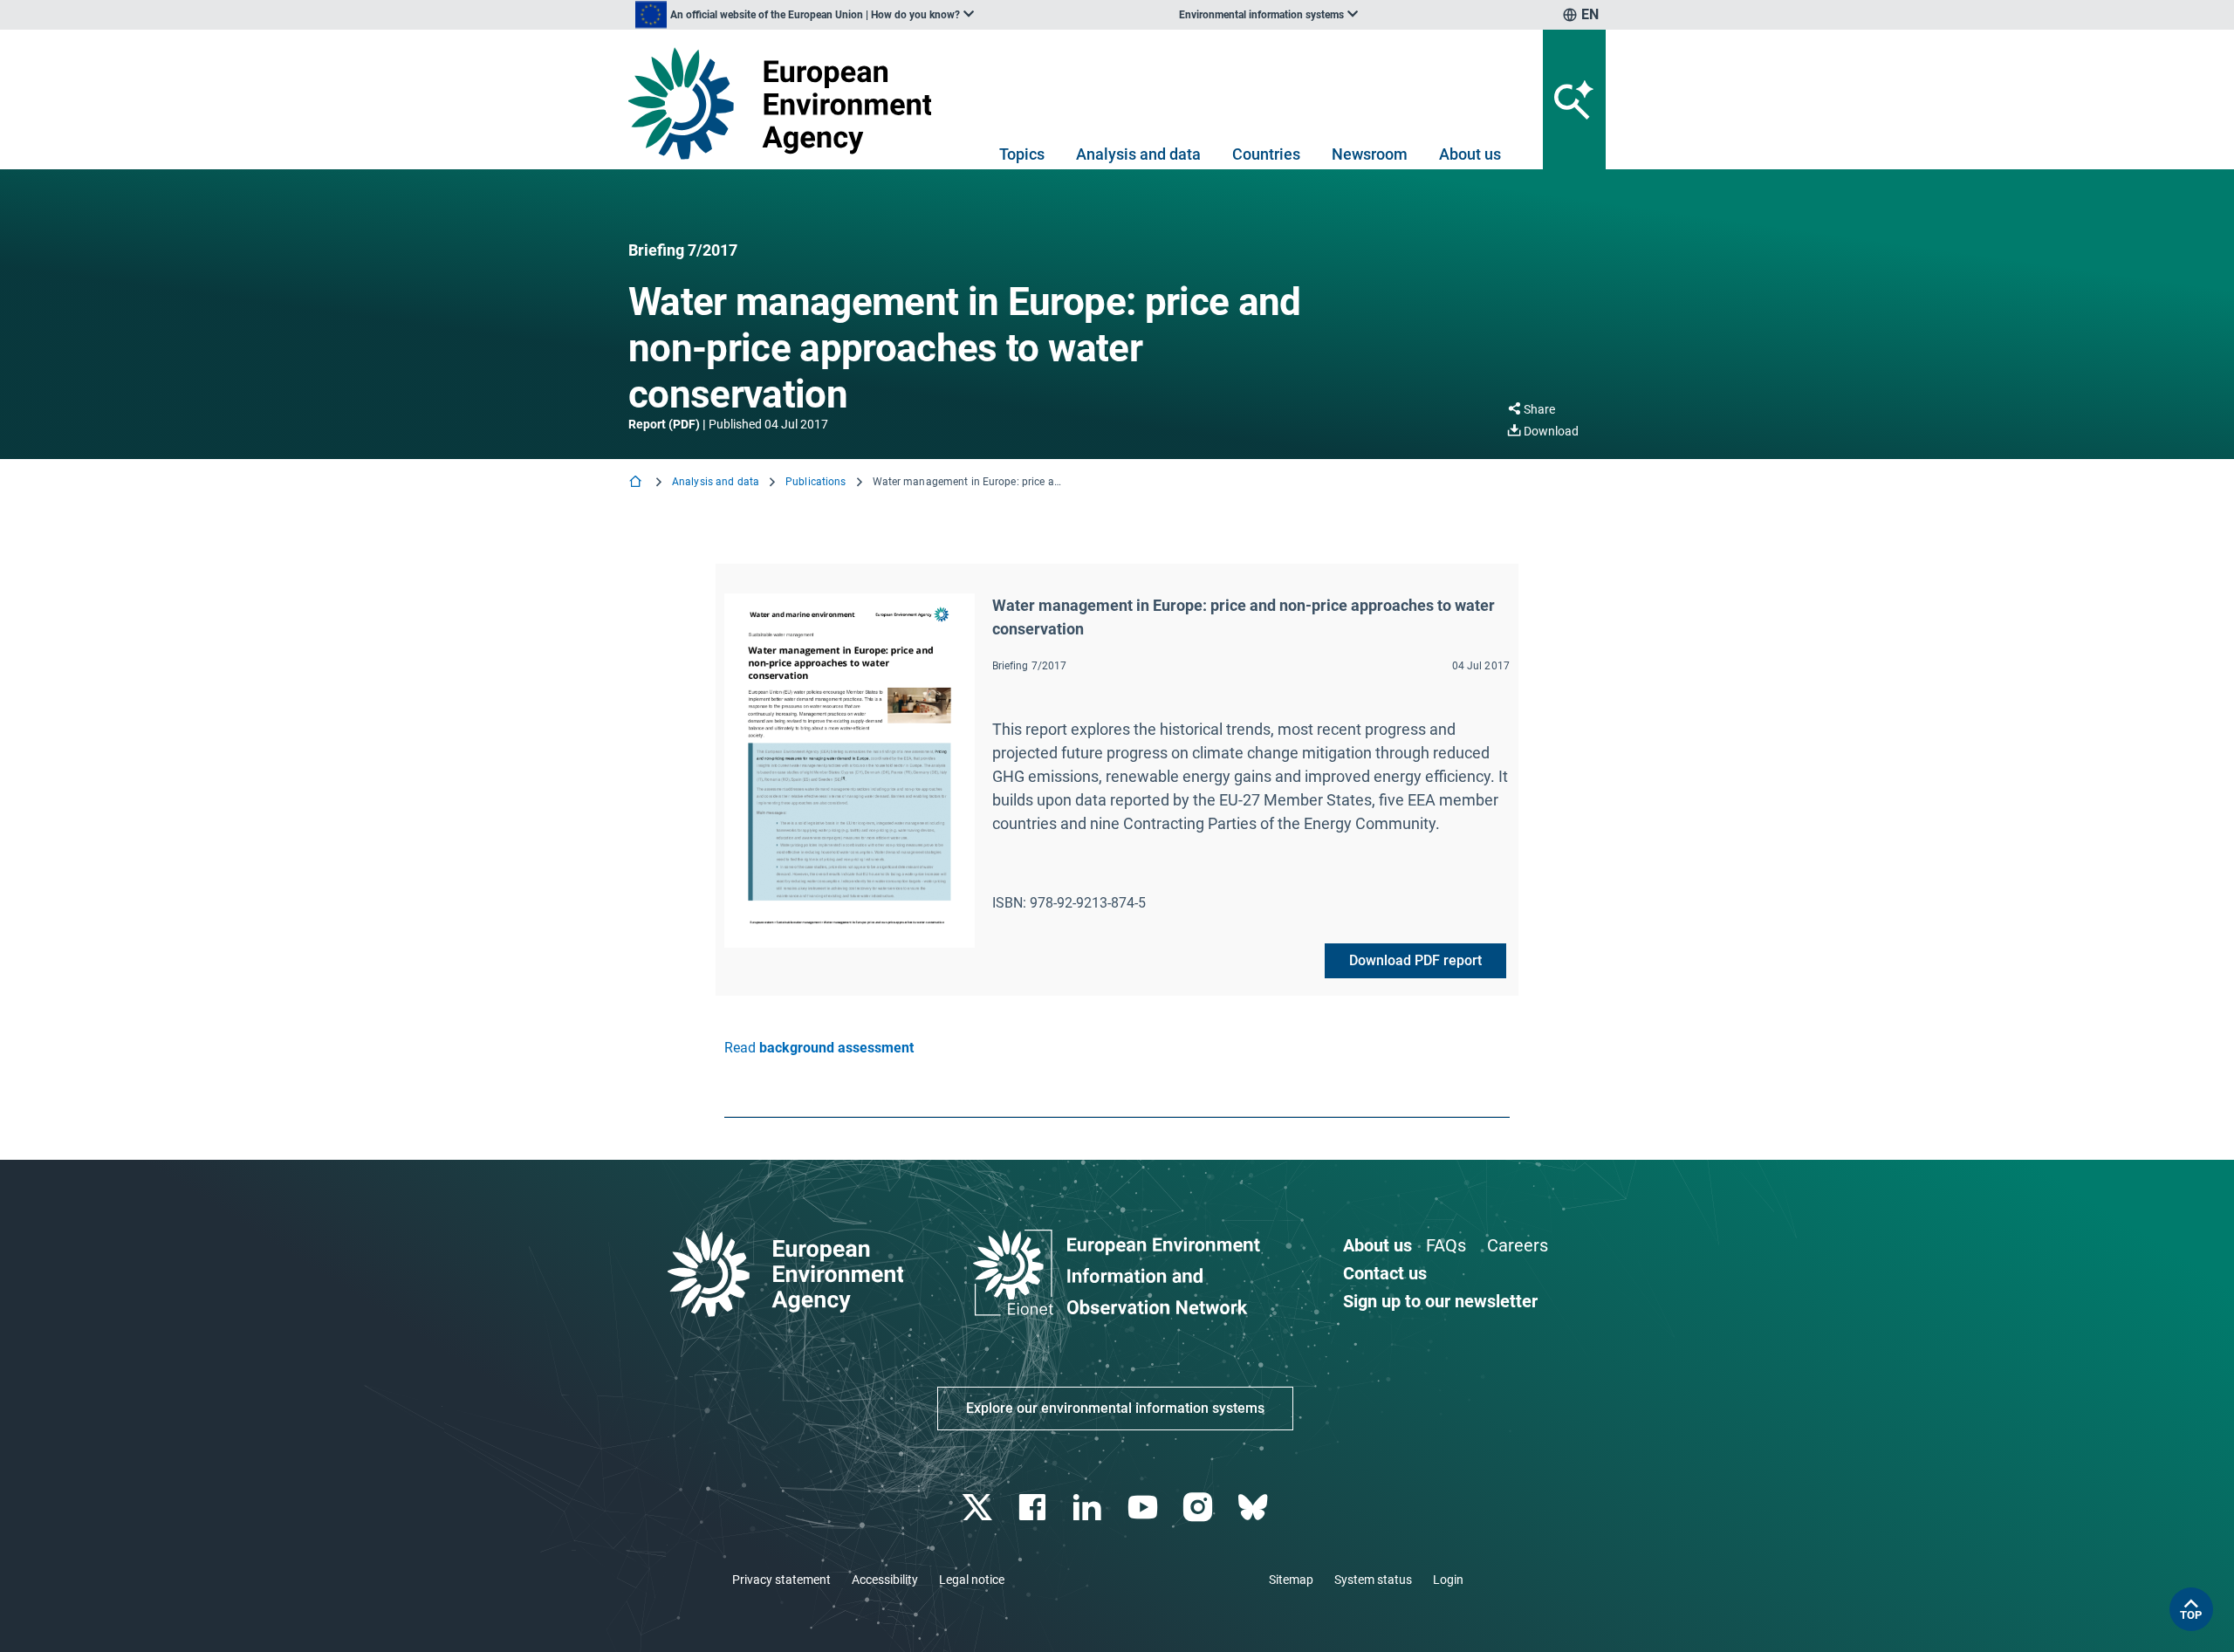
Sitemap (1291, 1580)
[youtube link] (1144, 1508)
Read (819, 1048)
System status (1373, 1580)
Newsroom (1370, 154)
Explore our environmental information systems (1115, 1408)
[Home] (637, 483)
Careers (1518, 1245)
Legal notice (972, 1580)
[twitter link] (979, 1508)
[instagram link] (1199, 1508)
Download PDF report (1415, 960)
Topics (1022, 154)
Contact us (1385, 1273)
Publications (815, 482)
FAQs (1446, 1245)
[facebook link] (1035, 1508)
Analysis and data (1138, 154)
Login (1448, 1580)
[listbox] (805, 15)
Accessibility (885, 1580)
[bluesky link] (1254, 1508)
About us (1470, 154)
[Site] (787, 103)
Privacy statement (781, 1580)
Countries (1266, 154)
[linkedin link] (1090, 1508)
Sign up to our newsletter (1440, 1301)
